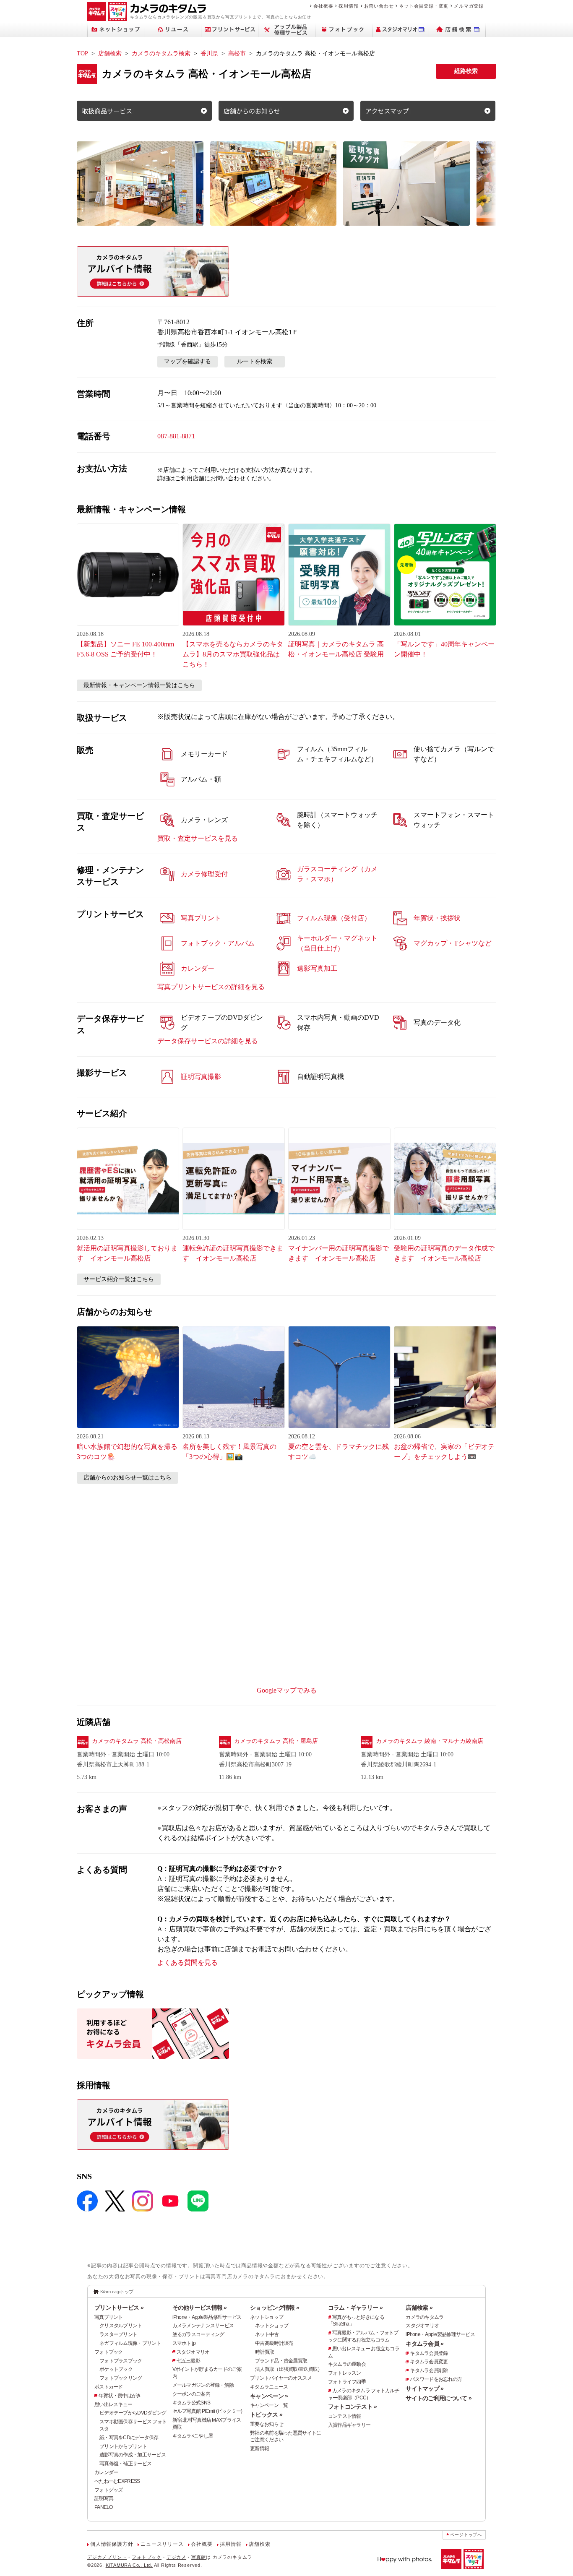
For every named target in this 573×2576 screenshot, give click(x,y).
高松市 (237, 53)
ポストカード (109, 2387)
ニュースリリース (162, 2544)
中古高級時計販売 (274, 2343)
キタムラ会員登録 (429, 2353)
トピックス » (266, 2415)
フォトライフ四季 (347, 2382)
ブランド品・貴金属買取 (281, 2361)
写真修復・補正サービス (125, 2464)
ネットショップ (267, 2317)
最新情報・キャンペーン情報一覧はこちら (139, 685)
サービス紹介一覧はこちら (119, 1279)
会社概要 (323, 6)
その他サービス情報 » (200, 2308)
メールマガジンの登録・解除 (203, 2385)
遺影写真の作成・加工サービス (133, 2455)
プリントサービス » (119, 2308)
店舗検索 (110, 53)
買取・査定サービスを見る (198, 838)
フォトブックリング (121, 2378)
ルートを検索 (255, 361)
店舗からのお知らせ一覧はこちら (128, 1478)
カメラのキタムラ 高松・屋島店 (276, 1741)
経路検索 (466, 71)
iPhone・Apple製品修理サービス (207, 2317)
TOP (82, 53)
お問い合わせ (379, 6)
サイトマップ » (425, 2388)
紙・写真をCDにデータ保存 (129, 2438)
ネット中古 (267, 2334)
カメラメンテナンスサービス (203, 2326)
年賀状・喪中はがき (120, 2396)
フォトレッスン (345, 2373)
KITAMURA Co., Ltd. (129, 2565)
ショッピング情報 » (275, 2308)
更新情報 (259, 2448)
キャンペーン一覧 (269, 2405)
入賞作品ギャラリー (349, 2425)
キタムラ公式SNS (191, 2403)
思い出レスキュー (113, 2404)
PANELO (104, 2507)
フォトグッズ (109, 2490)
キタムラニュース (269, 2387)
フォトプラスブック (121, 2361)
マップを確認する (188, 361)
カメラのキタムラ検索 (161, 53)
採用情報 (348, 6)
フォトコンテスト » (353, 2407)
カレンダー (106, 2472)
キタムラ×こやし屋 (193, 2436)
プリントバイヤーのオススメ (281, 2378)
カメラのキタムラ (425, 2317)
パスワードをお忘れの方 (436, 2379)
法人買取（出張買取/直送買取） (289, 2369)
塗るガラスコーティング (198, 2334)
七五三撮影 (188, 2361)
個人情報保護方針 (112, 2544)
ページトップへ (466, 2535)
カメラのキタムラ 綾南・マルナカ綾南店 (430, 1741)
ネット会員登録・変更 (424, 6)
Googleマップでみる (287, 1690)
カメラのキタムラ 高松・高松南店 (137, 1741)
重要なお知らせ (267, 2424)
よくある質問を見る (188, 1963)
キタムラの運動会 (347, 2364)
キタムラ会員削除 (429, 2370)
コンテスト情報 (345, 2416)
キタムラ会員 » (425, 2344)
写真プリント (109, 2317)
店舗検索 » (419, 2308)
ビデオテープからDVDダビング (133, 2413)
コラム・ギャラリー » (355, 2308)
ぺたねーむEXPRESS (117, 2481)
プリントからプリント (123, 2446)
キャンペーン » (269, 2396)
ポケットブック (116, 2369)
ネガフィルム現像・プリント (130, 2343)
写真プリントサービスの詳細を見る (211, 987)
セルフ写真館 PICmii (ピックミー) (207, 2411)
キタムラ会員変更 (429, 2362)
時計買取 (264, 2352)
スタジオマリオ (193, 2352)
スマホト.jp (184, 2343)
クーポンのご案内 (191, 2394)
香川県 (209, 53)
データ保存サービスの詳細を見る (208, 1041)
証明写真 (104, 2498)
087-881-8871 (176, 436)
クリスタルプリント (121, 2326)
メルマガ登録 (469, 6)
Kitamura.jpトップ (117, 2292)
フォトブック (109, 2352)
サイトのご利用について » (439, 2398)
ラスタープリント (118, 2334)
